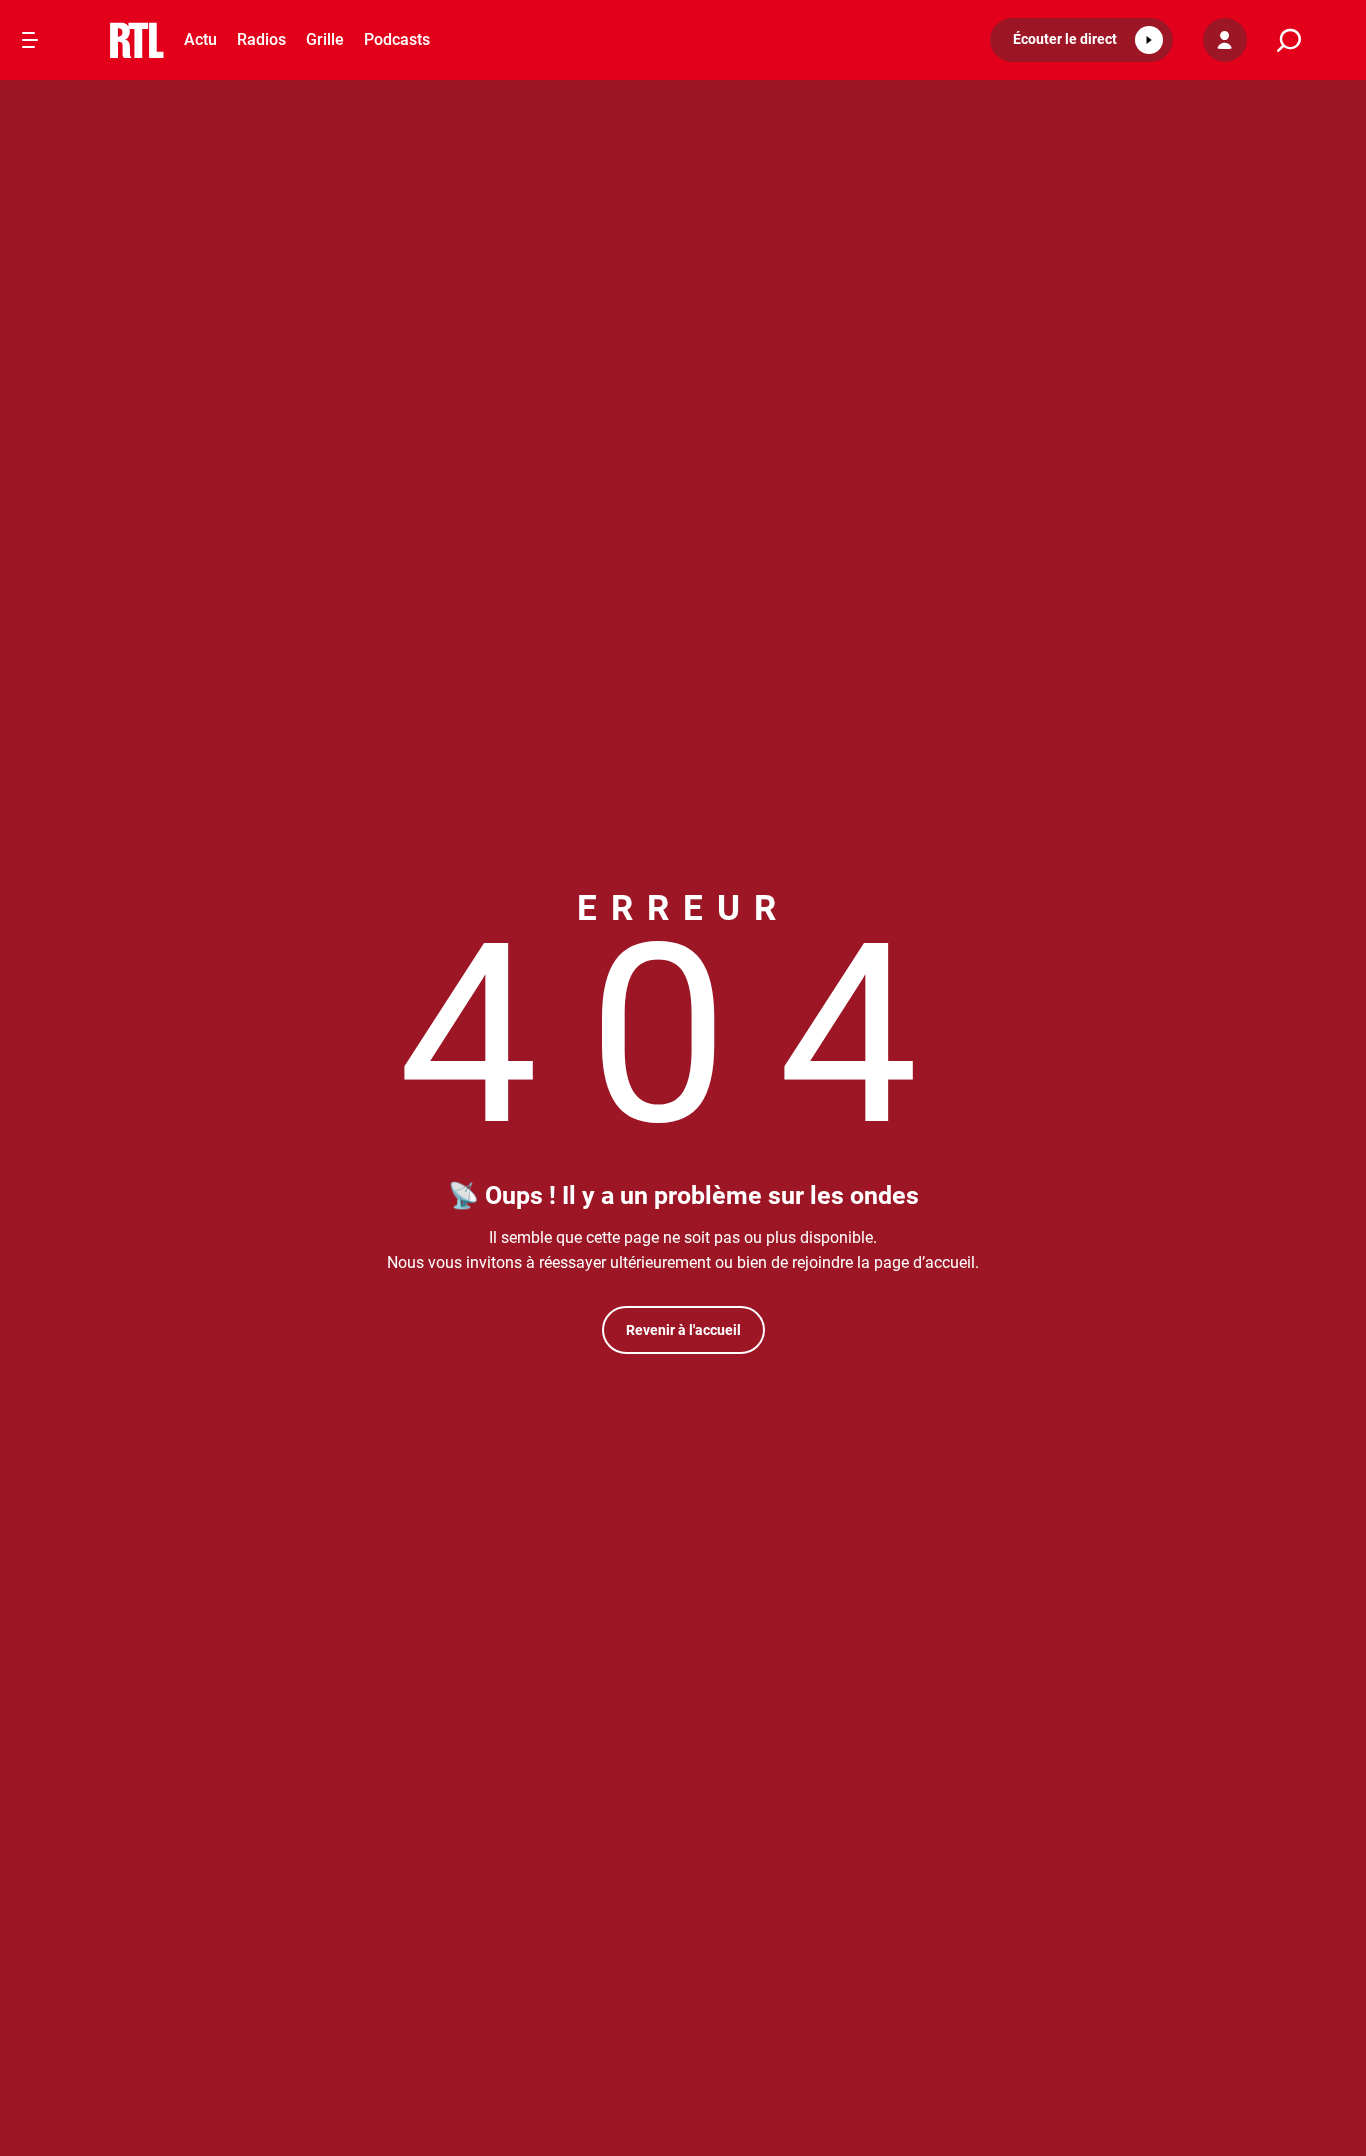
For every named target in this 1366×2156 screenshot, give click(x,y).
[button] (1081, 40)
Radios (261, 39)
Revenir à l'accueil (683, 1330)
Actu (200, 39)
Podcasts (397, 39)
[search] (1289, 40)
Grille (325, 39)
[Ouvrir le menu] (30, 40)
